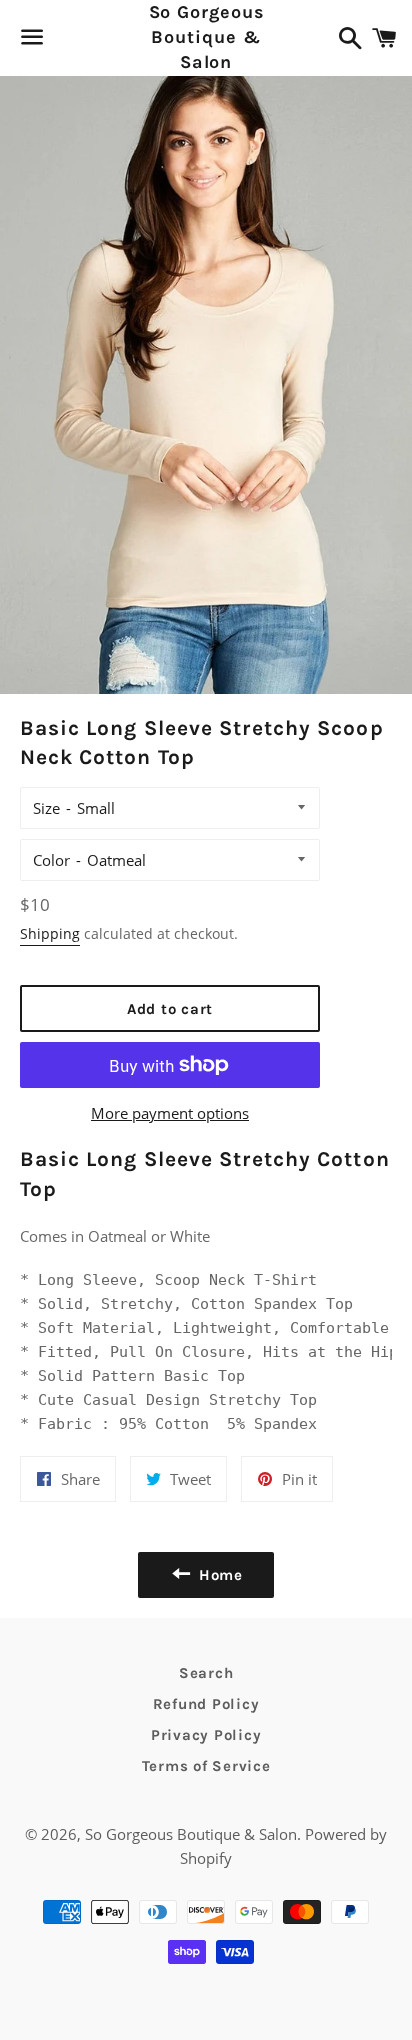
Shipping (50, 933)
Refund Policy (206, 1704)
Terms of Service (206, 1766)
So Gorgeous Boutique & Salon (206, 37)
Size (46, 808)
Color (51, 860)
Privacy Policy (206, 1735)
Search (206, 1673)
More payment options (170, 1113)
